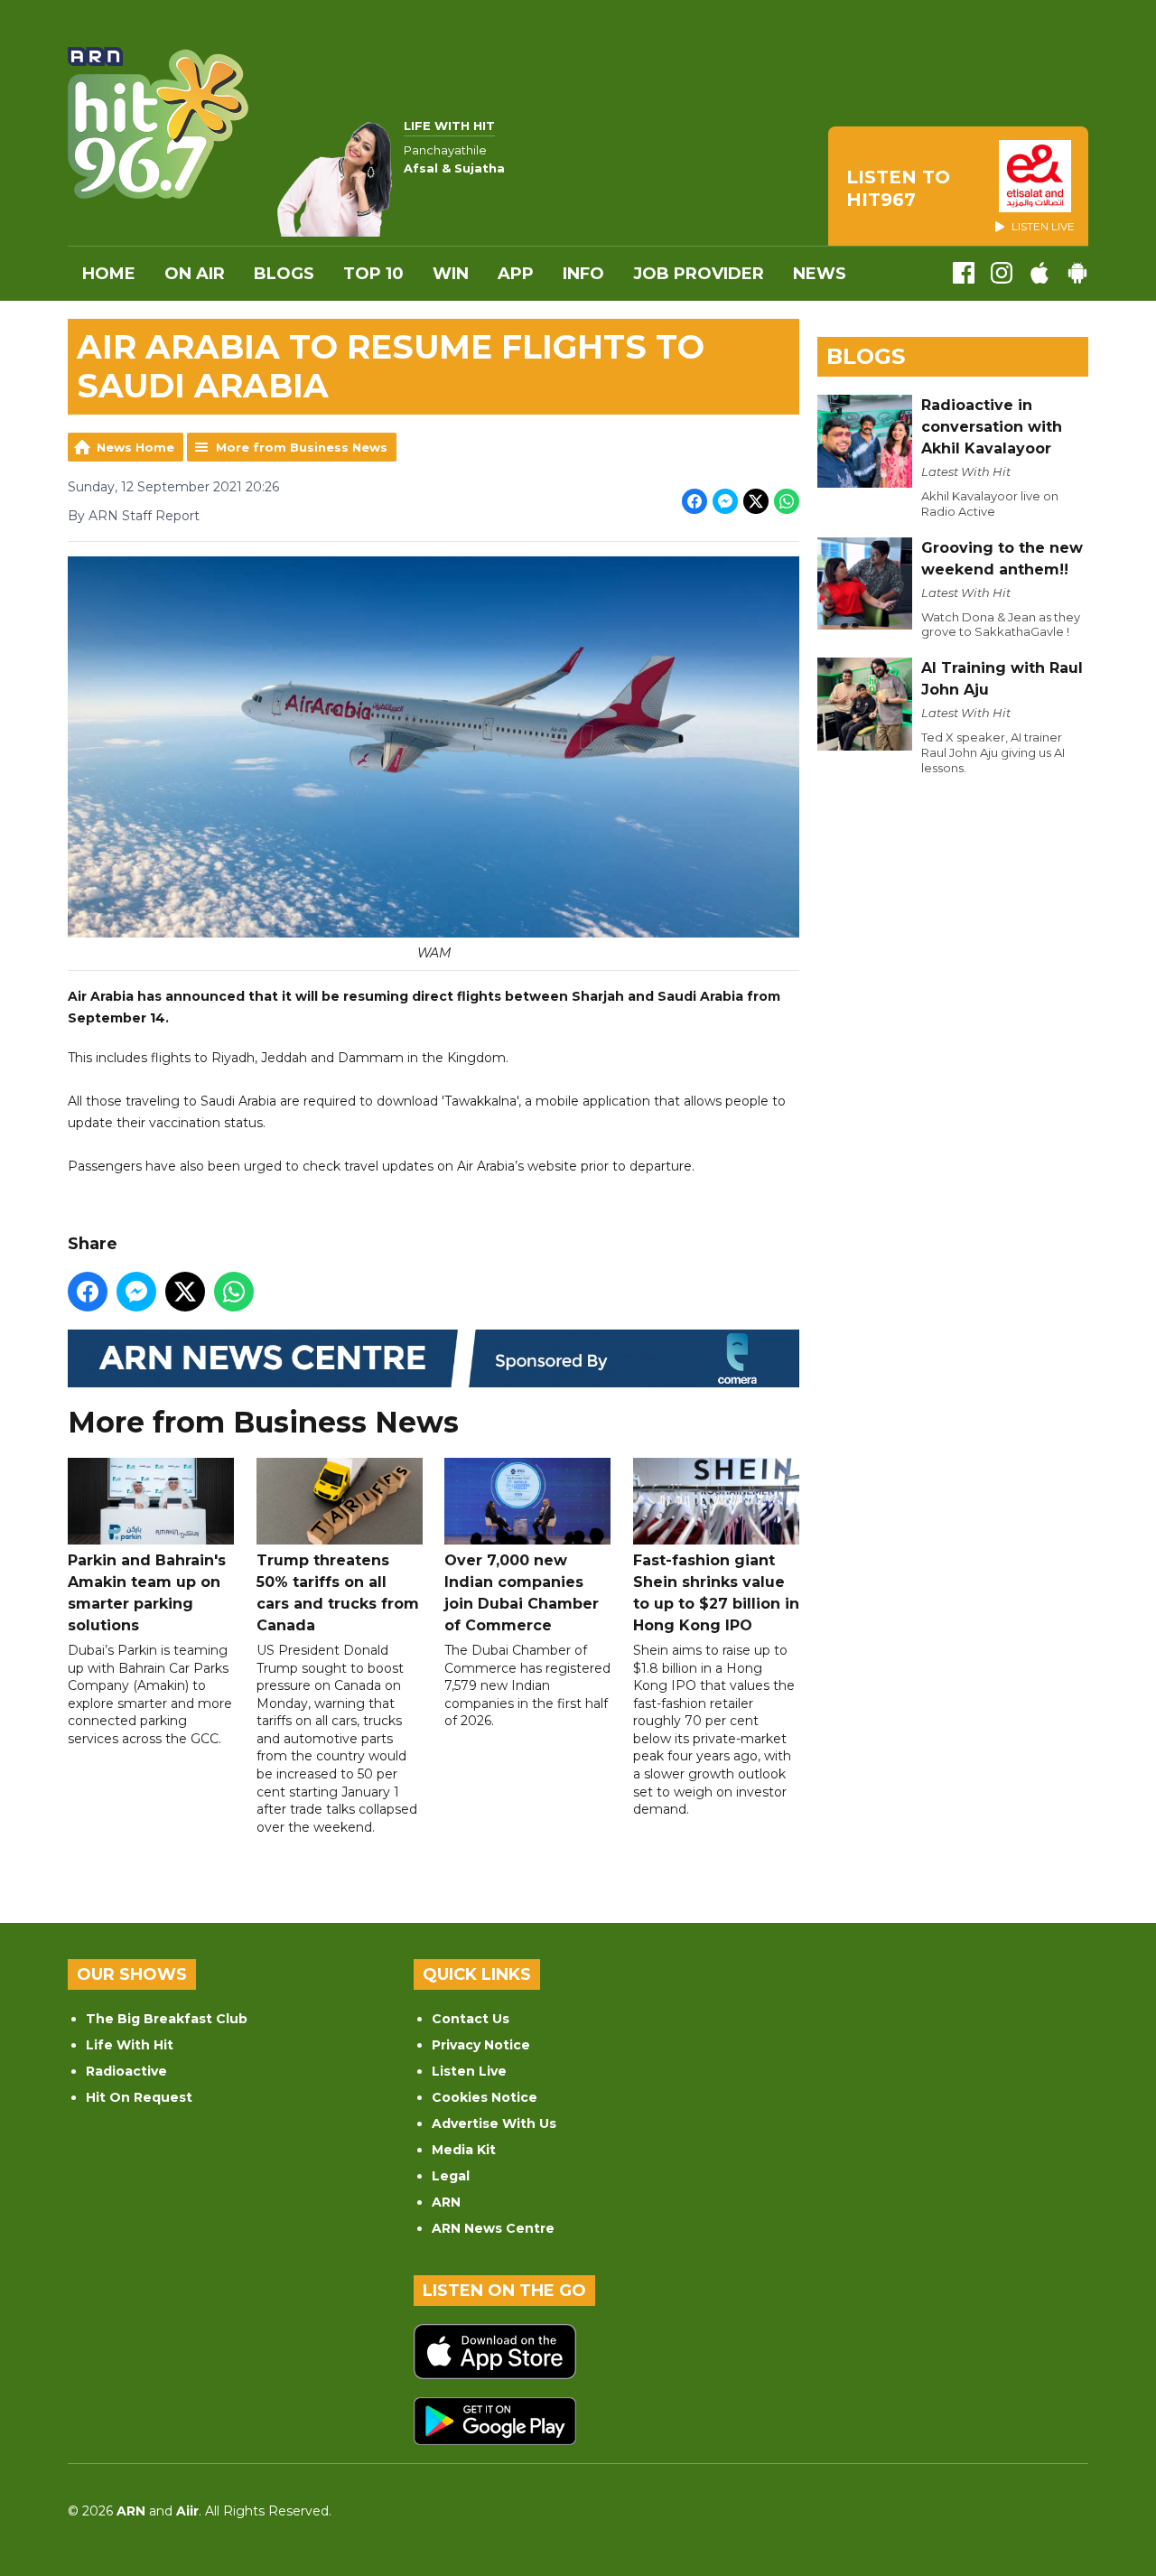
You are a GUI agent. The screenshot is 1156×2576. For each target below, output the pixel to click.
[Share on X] (756, 501)
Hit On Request (139, 2097)
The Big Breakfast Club (167, 2019)
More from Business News (302, 447)
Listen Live (469, 2071)
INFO (583, 274)
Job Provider (699, 274)
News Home (135, 447)
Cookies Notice (485, 2097)
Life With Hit (130, 2045)
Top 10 (373, 274)
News (820, 274)
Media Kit (464, 2150)
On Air (195, 274)
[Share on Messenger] (725, 501)
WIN (451, 274)
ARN (446, 2202)
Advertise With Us (494, 2123)
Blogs (284, 274)
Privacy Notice (481, 2045)
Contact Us (471, 2019)
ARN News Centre (493, 2228)
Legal (451, 2176)
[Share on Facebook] (695, 501)
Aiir (187, 2511)
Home (109, 274)
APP (516, 274)
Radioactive (126, 2071)
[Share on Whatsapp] (787, 501)
